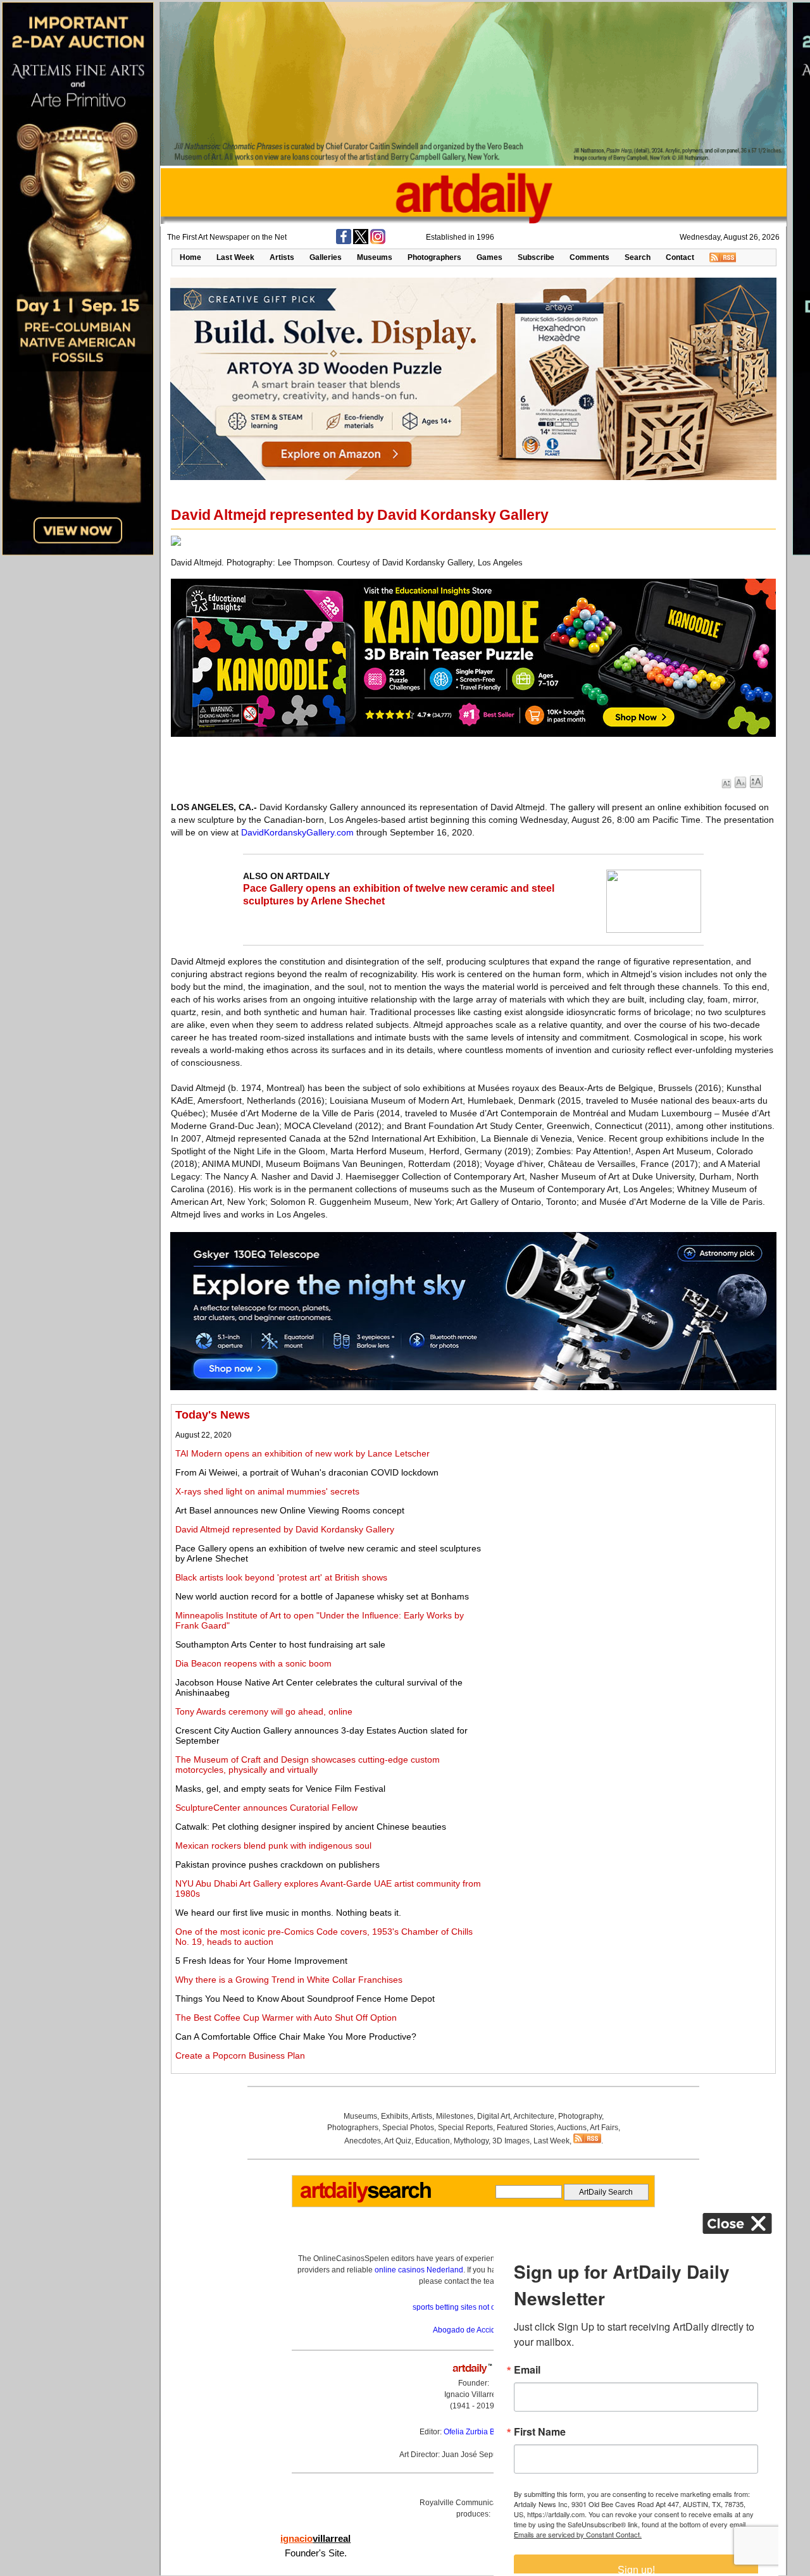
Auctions (572, 2128)
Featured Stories (525, 2128)
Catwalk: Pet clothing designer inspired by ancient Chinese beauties (311, 1827)
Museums (375, 257)
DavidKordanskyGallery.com (297, 832)
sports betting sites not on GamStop (473, 2307)
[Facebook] (344, 242)
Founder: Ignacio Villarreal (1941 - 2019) (473, 2394)
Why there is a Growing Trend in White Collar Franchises (289, 1980)
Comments (589, 257)
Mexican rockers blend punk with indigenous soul (273, 1846)
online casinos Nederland (419, 2270)
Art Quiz (398, 2141)
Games (489, 257)
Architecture (534, 2116)
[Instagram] (378, 242)
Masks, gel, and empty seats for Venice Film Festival (280, 1789)
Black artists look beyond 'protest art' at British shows (281, 1577)
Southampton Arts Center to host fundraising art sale (280, 1644)
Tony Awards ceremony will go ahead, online (264, 1711)
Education (433, 2141)
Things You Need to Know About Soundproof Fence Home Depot (305, 1999)
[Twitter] (361, 242)
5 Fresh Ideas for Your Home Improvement (261, 1961)
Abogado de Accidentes (474, 2330)
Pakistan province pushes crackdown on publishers (277, 1864)
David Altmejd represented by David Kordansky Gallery (285, 1529)
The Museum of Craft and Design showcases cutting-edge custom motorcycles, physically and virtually (308, 1765)
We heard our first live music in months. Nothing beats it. (288, 1913)
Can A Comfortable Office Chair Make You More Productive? (296, 2037)
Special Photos (408, 2128)
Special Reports (465, 2128)
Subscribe (536, 257)
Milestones (455, 2116)
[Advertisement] (631, 1497)
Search (638, 257)
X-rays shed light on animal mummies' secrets (267, 1491)
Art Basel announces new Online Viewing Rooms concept (290, 1510)
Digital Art (494, 2116)
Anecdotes (363, 2141)
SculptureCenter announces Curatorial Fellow (266, 1808)
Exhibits (395, 2116)
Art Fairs (604, 2128)
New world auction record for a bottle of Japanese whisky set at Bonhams (322, 1596)
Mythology (471, 2141)
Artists (282, 257)
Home (190, 257)
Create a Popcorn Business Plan (240, 2055)
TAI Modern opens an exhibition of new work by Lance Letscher (302, 1453)
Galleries (326, 257)
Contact (680, 257)
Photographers (434, 257)
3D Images (511, 2141)
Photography (580, 2116)
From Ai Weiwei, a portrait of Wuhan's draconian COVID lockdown (307, 1472)
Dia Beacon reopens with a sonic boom (253, 1663)
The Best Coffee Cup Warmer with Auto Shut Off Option (286, 2018)
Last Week (235, 257)
